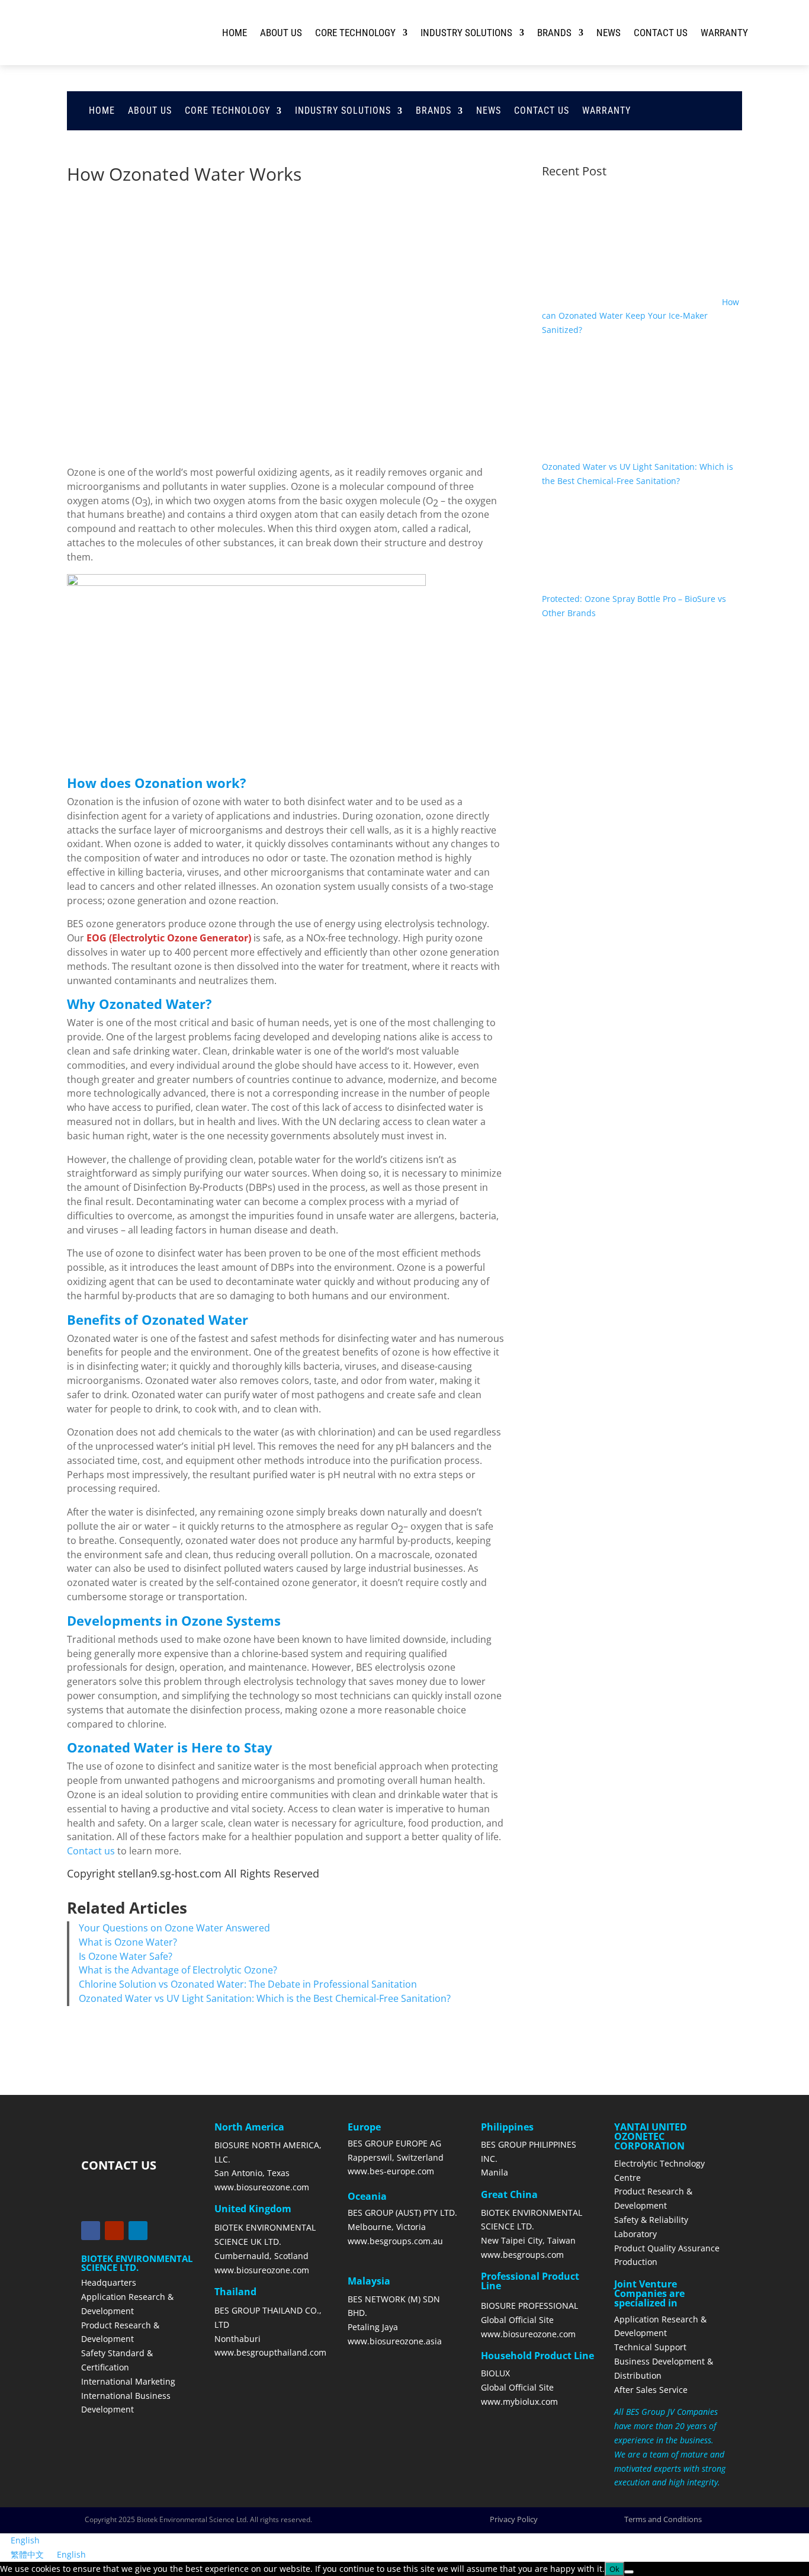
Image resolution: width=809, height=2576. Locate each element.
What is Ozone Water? (128, 1942)
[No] (629, 2572)
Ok (614, 2569)
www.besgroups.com (522, 2255)
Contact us (91, 1851)
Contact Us (661, 33)
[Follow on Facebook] (91, 2231)
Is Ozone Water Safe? (126, 1956)
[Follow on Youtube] (114, 2231)
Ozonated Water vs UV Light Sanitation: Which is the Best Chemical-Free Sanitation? (265, 1998)
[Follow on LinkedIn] (138, 2231)
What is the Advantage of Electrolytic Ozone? (178, 1970)
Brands (554, 33)
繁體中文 (28, 2554)
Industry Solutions (466, 33)
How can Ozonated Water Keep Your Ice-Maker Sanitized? (641, 316)
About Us (281, 33)
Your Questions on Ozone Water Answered (174, 1928)
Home (235, 33)
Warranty (724, 33)
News (609, 33)
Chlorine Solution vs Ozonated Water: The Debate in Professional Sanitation (248, 1984)
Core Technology (355, 33)
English (25, 2540)
